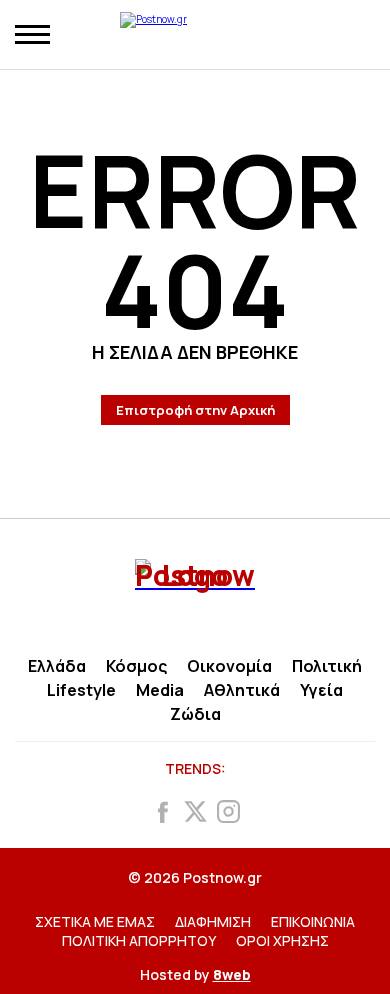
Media (160, 690)
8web (232, 974)
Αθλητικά (242, 690)
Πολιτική (327, 666)
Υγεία (321, 690)
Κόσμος (136, 666)
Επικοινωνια (313, 921)
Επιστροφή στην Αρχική (195, 410)
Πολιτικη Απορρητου (139, 940)
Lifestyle (81, 690)
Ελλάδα (57, 666)
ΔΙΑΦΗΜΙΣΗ (213, 921)
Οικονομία (229, 666)
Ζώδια (195, 714)
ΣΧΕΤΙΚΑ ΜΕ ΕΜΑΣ (95, 921)
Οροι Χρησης (282, 940)
